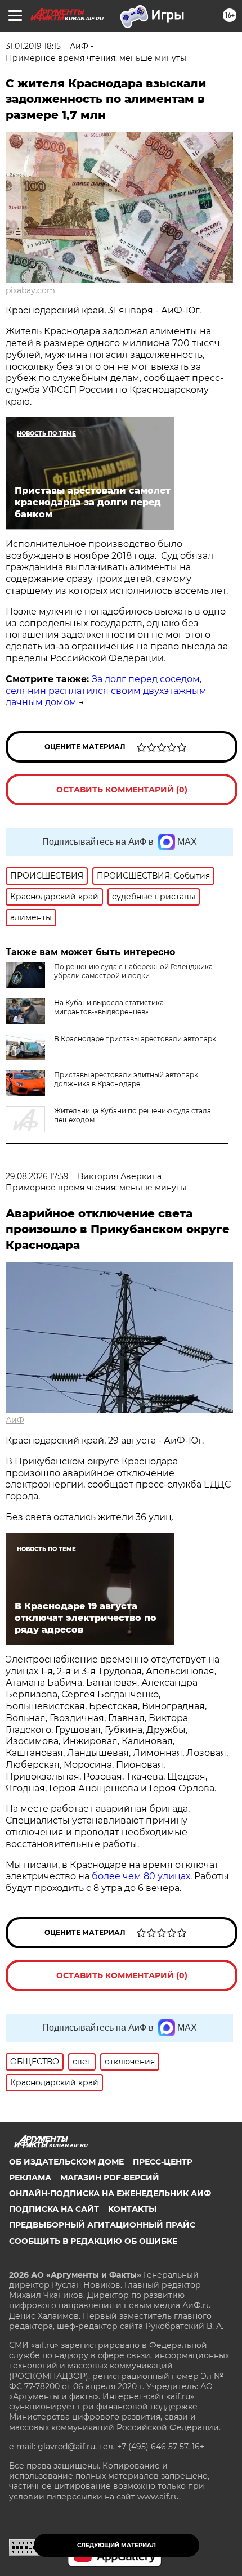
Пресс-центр (163, 2162)
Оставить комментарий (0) (122, 790)
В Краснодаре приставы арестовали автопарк (135, 1039)
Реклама (30, 2178)
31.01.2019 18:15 (33, 46)
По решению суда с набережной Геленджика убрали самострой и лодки (133, 971)
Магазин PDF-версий (110, 2178)
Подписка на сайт (54, 2209)
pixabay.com (30, 290)
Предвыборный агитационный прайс (102, 2225)
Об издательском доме (66, 2162)
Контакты (132, 2209)
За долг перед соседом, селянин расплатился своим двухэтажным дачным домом (106, 691)
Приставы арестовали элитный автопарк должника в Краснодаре (126, 1079)
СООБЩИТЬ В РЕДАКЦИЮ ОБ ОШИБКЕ (93, 2241)
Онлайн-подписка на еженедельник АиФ (110, 2193)
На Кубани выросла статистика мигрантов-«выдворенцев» (109, 1007)
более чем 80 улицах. (142, 1876)
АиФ (15, 1420)
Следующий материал (116, 2545)
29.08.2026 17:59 (37, 1176)
